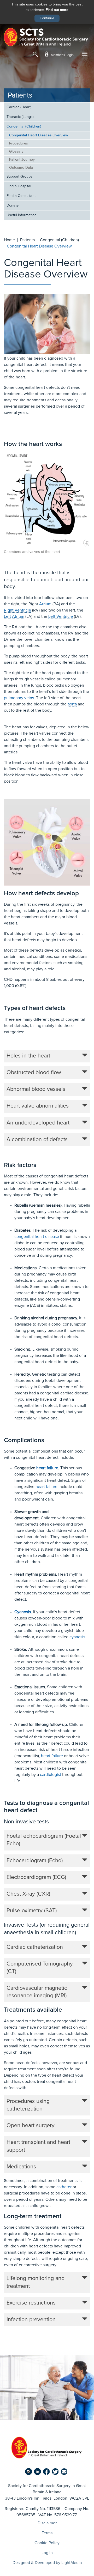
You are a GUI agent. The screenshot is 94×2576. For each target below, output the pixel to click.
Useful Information (22, 215)
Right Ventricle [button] (17, 610)
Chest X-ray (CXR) (28, 1894)
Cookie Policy (47, 2543)
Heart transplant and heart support (38, 2146)
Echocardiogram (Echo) (35, 1861)
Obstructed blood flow (34, 1073)
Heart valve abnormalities (38, 1106)
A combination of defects (37, 1140)
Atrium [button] (45, 604)
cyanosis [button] (77, 1637)
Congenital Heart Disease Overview (39, 135)
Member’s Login (62, 55)
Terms (47, 2533)
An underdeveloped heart (38, 1123)
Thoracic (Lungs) (20, 117)
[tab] (47, 1056)
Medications (21, 2167)
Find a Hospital (19, 186)
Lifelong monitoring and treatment (36, 2282)
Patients (20, 96)
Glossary (16, 152)
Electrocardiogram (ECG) (36, 1877)
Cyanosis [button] (23, 1612)
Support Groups (19, 177)
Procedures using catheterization (28, 2105)
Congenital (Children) (24, 126)
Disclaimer (47, 2523)
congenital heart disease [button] (37, 1237)
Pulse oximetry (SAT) (32, 1911)
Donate (13, 205)
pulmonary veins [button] (19, 698)
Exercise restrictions (31, 2303)
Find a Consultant (21, 196)
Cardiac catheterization (35, 1947)
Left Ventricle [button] (61, 616)
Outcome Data (21, 168)
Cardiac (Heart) (19, 107)
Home (9, 240)
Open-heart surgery (31, 2126)
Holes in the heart (28, 1056)
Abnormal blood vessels (36, 1089)
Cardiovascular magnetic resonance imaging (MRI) (37, 1992)
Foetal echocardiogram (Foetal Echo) (44, 1840)
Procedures (19, 143)
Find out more (57, 10)
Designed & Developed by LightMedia (47, 2563)
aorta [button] (72, 704)
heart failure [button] (47, 1468)
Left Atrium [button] (14, 616)
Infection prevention (31, 2320)
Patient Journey (22, 160)
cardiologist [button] (51, 1775)
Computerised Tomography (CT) (40, 1968)
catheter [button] (64, 2187)
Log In (47, 2553)
